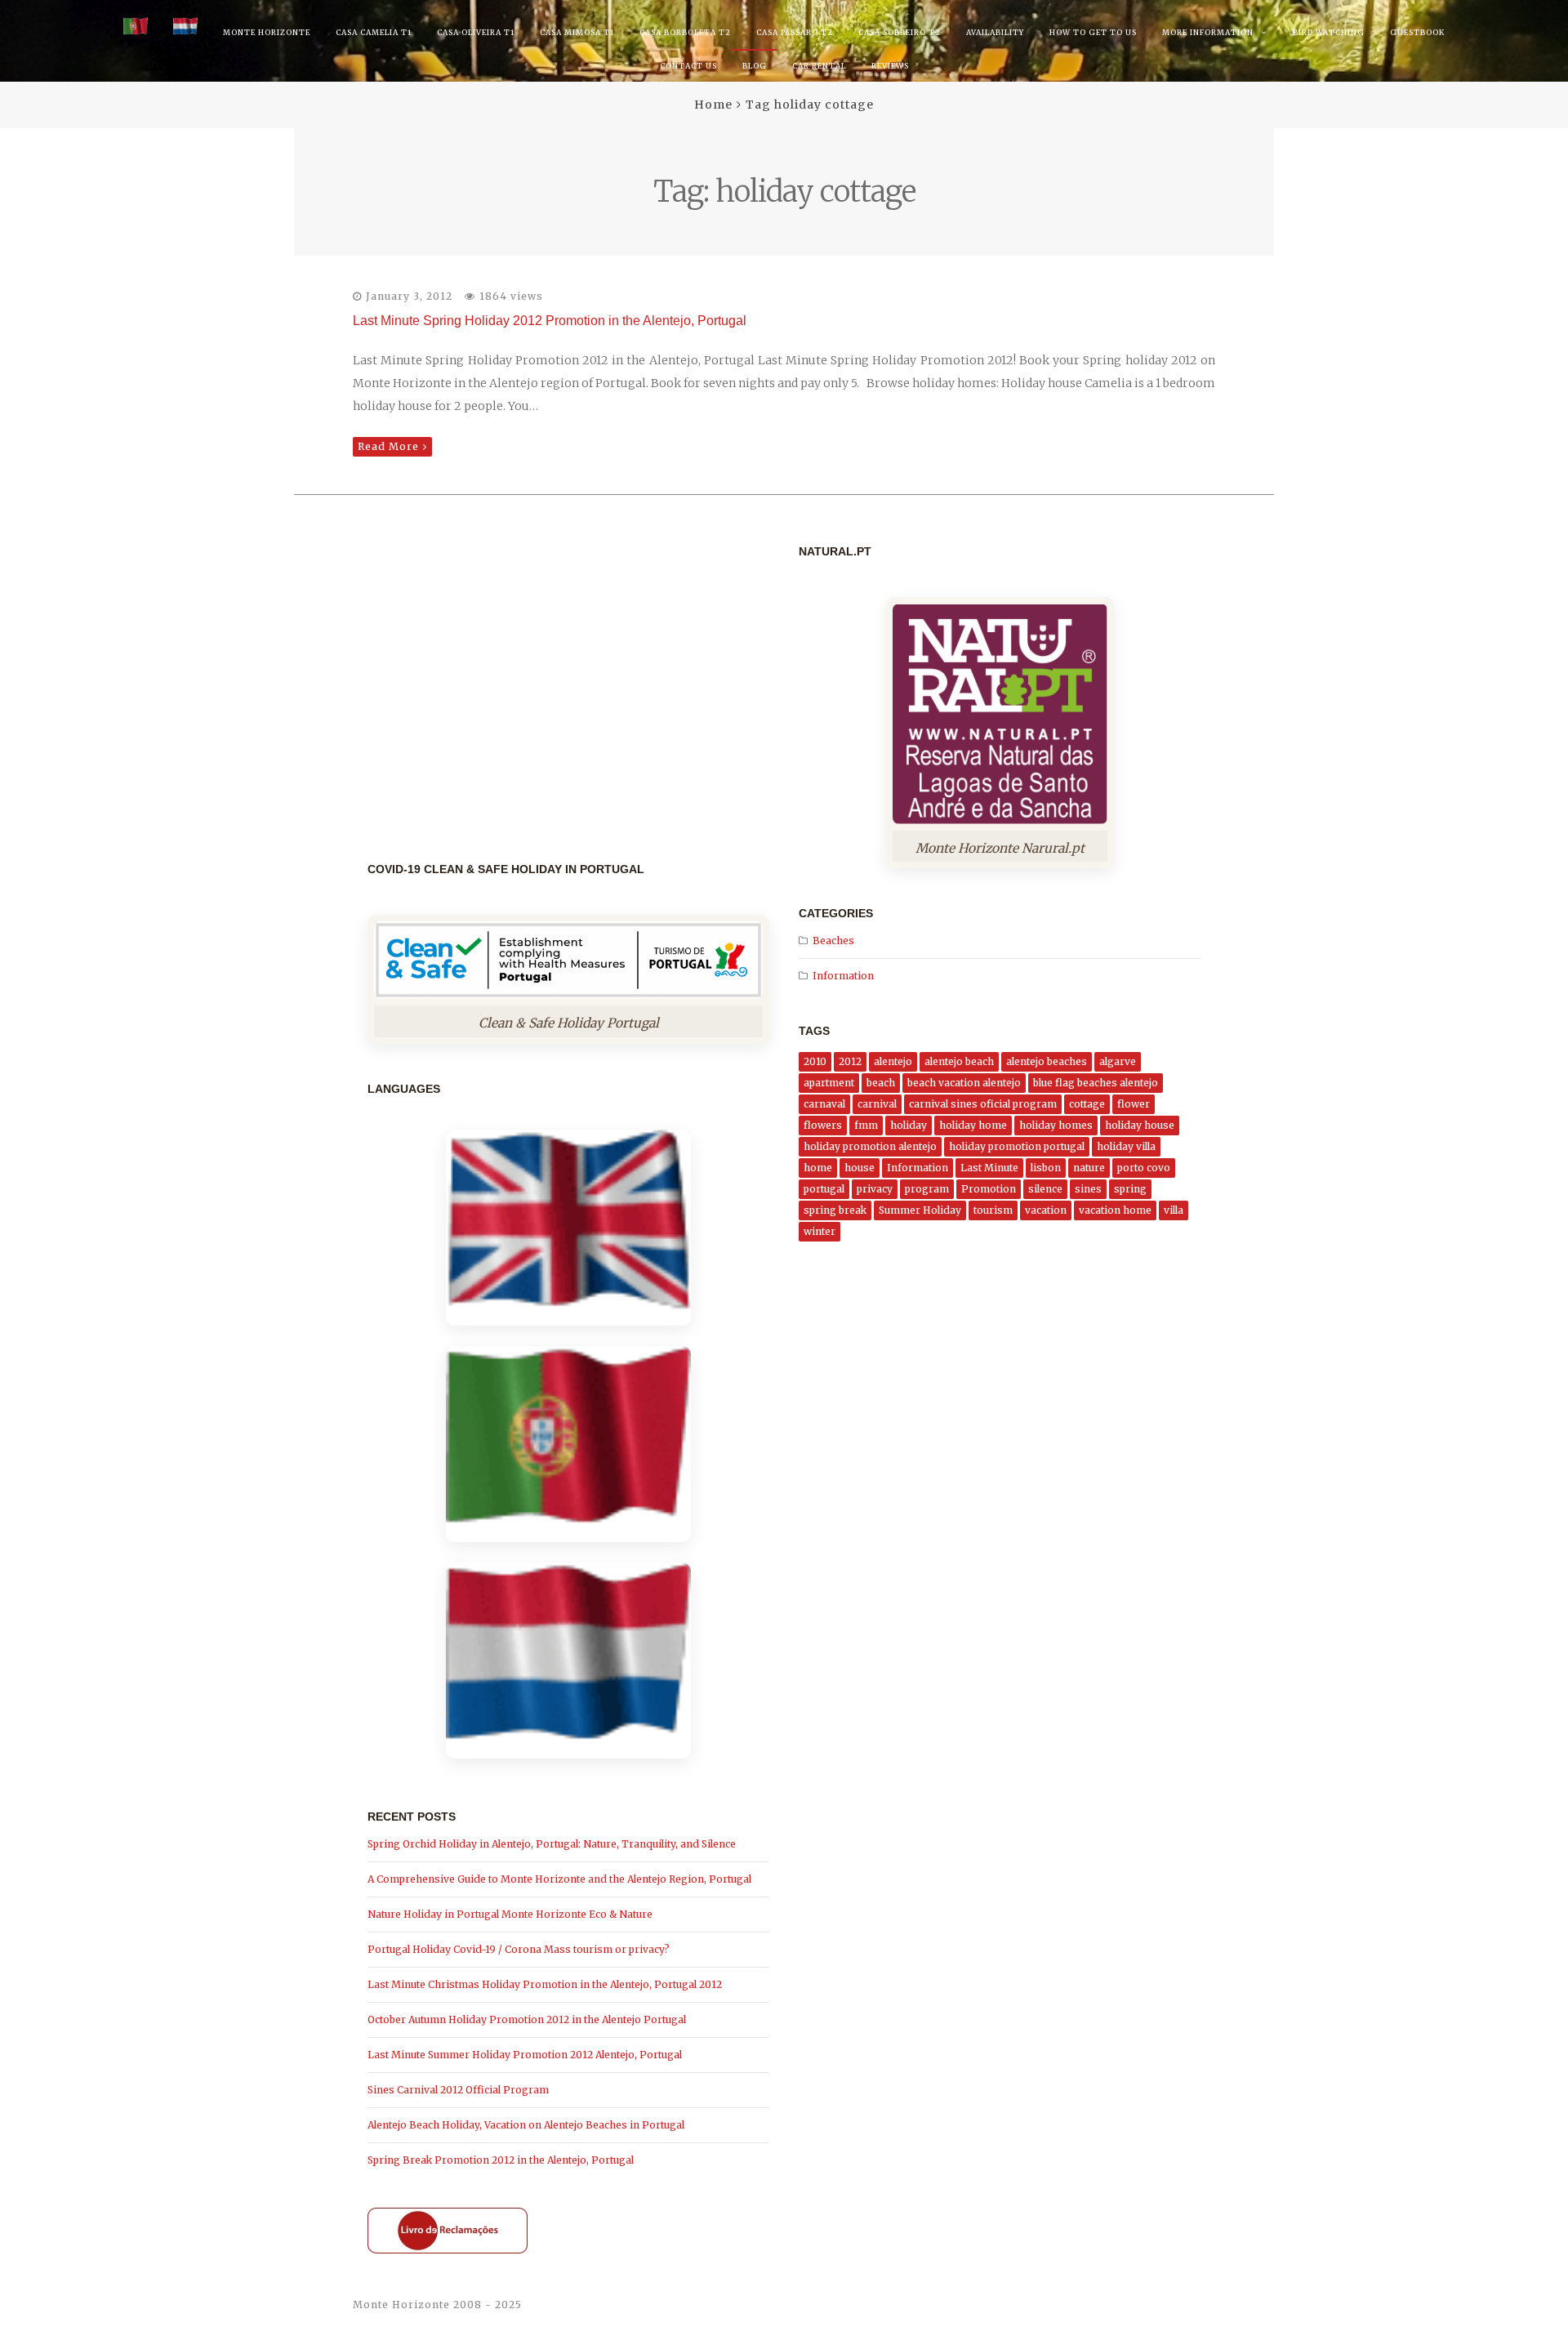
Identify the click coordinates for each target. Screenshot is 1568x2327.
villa (1174, 1210)
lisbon (1046, 1168)
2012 (850, 1061)
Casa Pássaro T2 (795, 32)
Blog (755, 66)
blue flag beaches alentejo (1096, 1083)
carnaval (824, 1104)
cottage (1087, 1104)
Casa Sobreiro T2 (900, 32)
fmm (866, 1125)
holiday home (973, 1125)
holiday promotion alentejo (870, 1146)
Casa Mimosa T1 (577, 32)
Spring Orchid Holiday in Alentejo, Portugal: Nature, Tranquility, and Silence (552, 1844)
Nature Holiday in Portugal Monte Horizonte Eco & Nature (510, 1914)
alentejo (893, 1061)
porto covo (1144, 1168)
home (818, 1168)
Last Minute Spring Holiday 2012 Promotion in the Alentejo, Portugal (550, 321)
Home (713, 105)
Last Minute (989, 1168)
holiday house (1140, 1125)
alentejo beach (959, 1061)
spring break (835, 1210)
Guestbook (1417, 32)
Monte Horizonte (267, 32)
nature (1089, 1168)
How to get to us (1093, 32)
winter (820, 1231)
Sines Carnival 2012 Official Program (458, 2090)
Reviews (890, 66)
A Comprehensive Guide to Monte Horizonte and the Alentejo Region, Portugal (559, 1879)
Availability (995, 32)
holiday (909, 1125)
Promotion (989, 1189)
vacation (1046, 1210)
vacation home (1115, 1210)
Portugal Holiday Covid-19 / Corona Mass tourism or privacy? (519, 1949)
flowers (823, 1125)
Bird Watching (1329, 32)
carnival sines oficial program (983, 1104)
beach (881, 1083)
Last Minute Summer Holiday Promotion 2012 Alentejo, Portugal (525, 2055)
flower (1134, 1104)
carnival (877, 1104)
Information (843, 976)
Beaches (833, 941)
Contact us (688, 66)
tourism (993, 1210)
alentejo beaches (1047, 1061)
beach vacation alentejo (964, 1083)
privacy (875, 1189)
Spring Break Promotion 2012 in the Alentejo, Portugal (501, 2160)
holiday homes (1056, 1125)
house (860, 1168)
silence (1045, 1189)
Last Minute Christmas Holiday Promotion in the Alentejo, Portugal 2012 (545, 1984)
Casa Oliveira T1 (476, 32)
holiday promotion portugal (1017, 1146)
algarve (1118, 1061)
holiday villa (1126, 1146)
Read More (388, 446)
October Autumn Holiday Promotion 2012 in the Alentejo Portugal (527, 2019)
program (927, 1189)
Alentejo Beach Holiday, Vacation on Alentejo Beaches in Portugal (526, 2125)
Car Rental (819, 66)
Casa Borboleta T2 (685, 32)
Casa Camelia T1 (374, 32)
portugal (824, 1189)
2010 (815, 1061)
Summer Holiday (920, 1210)
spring (1130, 1189)
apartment (829, 1083)
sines (1088, 1189)
